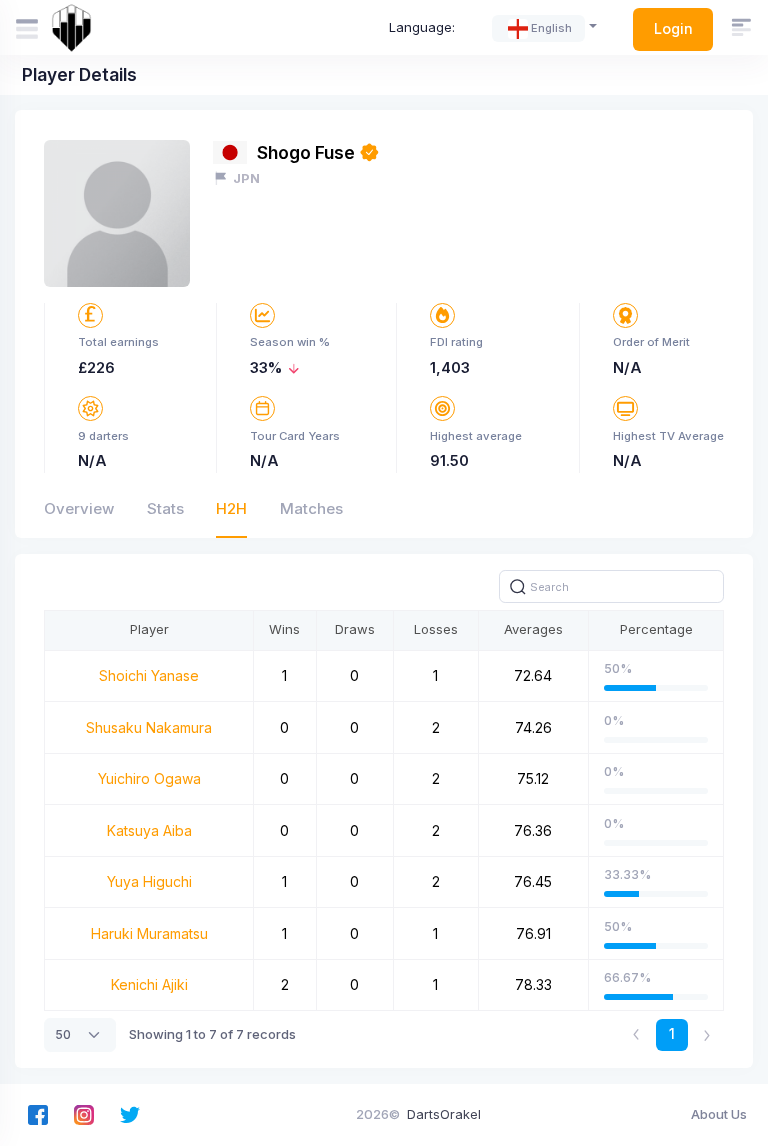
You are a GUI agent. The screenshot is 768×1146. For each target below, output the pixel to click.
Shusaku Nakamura (149, 727)
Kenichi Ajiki (149, 984)
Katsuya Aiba (149, 830)
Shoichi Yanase (149, 675)
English (551, 28)
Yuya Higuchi (149, 881)
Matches (311, 508)
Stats (165, 508)
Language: (422, 27)
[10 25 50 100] (80, 1035)
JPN (246, 178)
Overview (79, 508)
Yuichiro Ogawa (149, 778)
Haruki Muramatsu (149, 933)
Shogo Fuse (306, 152)
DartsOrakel (444, 1114)
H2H (231, 508)
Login (673, 28)
